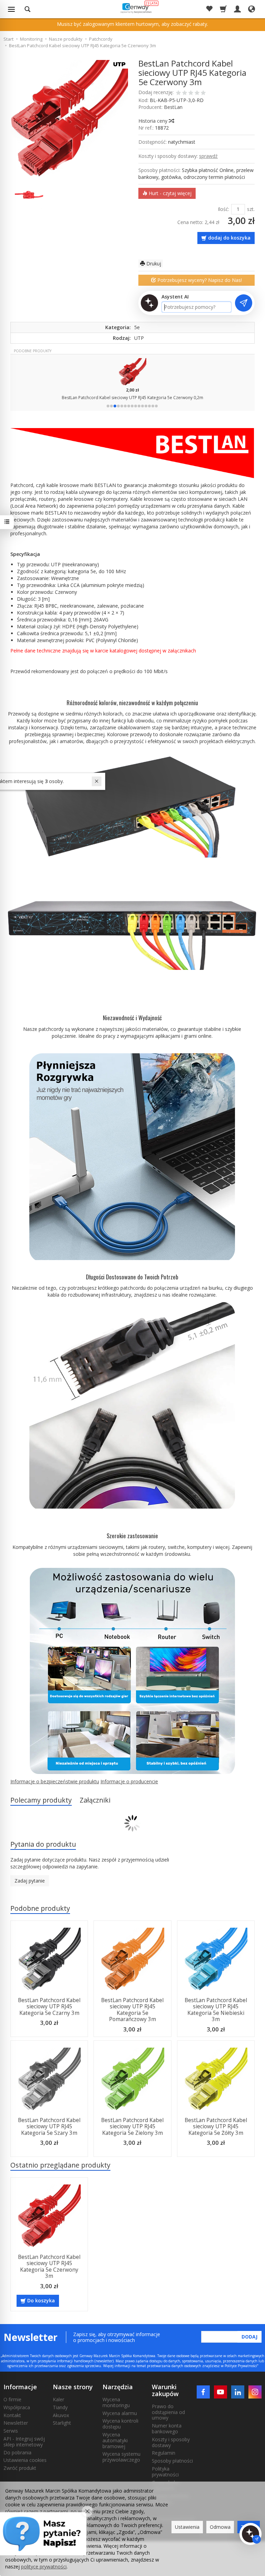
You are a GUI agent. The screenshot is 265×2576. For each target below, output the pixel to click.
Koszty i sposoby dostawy (171, 2442)
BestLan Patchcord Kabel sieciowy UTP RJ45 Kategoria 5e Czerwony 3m (49, 2266)
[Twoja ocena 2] (185, 93)
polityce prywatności (44, 2567)
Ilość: (223, 209)
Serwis (11, 2431)
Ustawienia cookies (25, 2460)
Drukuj (153, 263)
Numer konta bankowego (167, 2428)
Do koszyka (41, 2300)
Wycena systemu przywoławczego (121, 2457)
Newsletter (16, 2423)
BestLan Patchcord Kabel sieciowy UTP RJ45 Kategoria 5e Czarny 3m (49, 2007)
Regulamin (164, 2453)
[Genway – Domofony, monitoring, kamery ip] (135, 8)
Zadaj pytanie (30, 1881)
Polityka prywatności (165, 2472)
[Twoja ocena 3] (191, 93)
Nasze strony (73, 2387)
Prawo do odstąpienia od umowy (168, 2412)
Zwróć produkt (20, 2468)
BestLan (173, 107)
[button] (108, 406)
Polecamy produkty (41, 1800)
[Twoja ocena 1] (178, 93)
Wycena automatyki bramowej (115, 2440)
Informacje (20, 2387)
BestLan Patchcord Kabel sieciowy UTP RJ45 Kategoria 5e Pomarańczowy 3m (132, 2010)
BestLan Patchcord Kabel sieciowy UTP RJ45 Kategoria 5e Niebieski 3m (216, 2010)
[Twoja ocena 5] (203, 93)
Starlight (62, 2423)
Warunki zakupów (165, 2390)
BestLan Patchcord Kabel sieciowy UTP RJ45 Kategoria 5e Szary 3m (49, 2127)
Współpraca (17, 2407)
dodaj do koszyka (229, 238)
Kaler (58, 2399)
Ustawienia (187, 2527)
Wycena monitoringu (116, 2402)
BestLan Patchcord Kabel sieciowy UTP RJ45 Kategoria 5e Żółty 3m (216, 2127)
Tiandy (60, 2407)
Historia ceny (154, 121)
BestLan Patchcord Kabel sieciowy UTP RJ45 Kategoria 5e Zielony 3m (132, 2127)
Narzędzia (118, 2387)
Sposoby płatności (172, 2461)
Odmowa (220, 2527)
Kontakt (12, 2415)
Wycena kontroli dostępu (120, 2424)
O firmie (12, 2399)
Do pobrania (17, 2452)
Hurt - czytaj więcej (169, 193)
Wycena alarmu (120, 2413)
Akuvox (61, 2415)
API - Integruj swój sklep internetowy (24, 2442)
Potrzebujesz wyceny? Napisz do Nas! (199, 280)
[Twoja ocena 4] (197, 93)
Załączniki (95, 1800)
